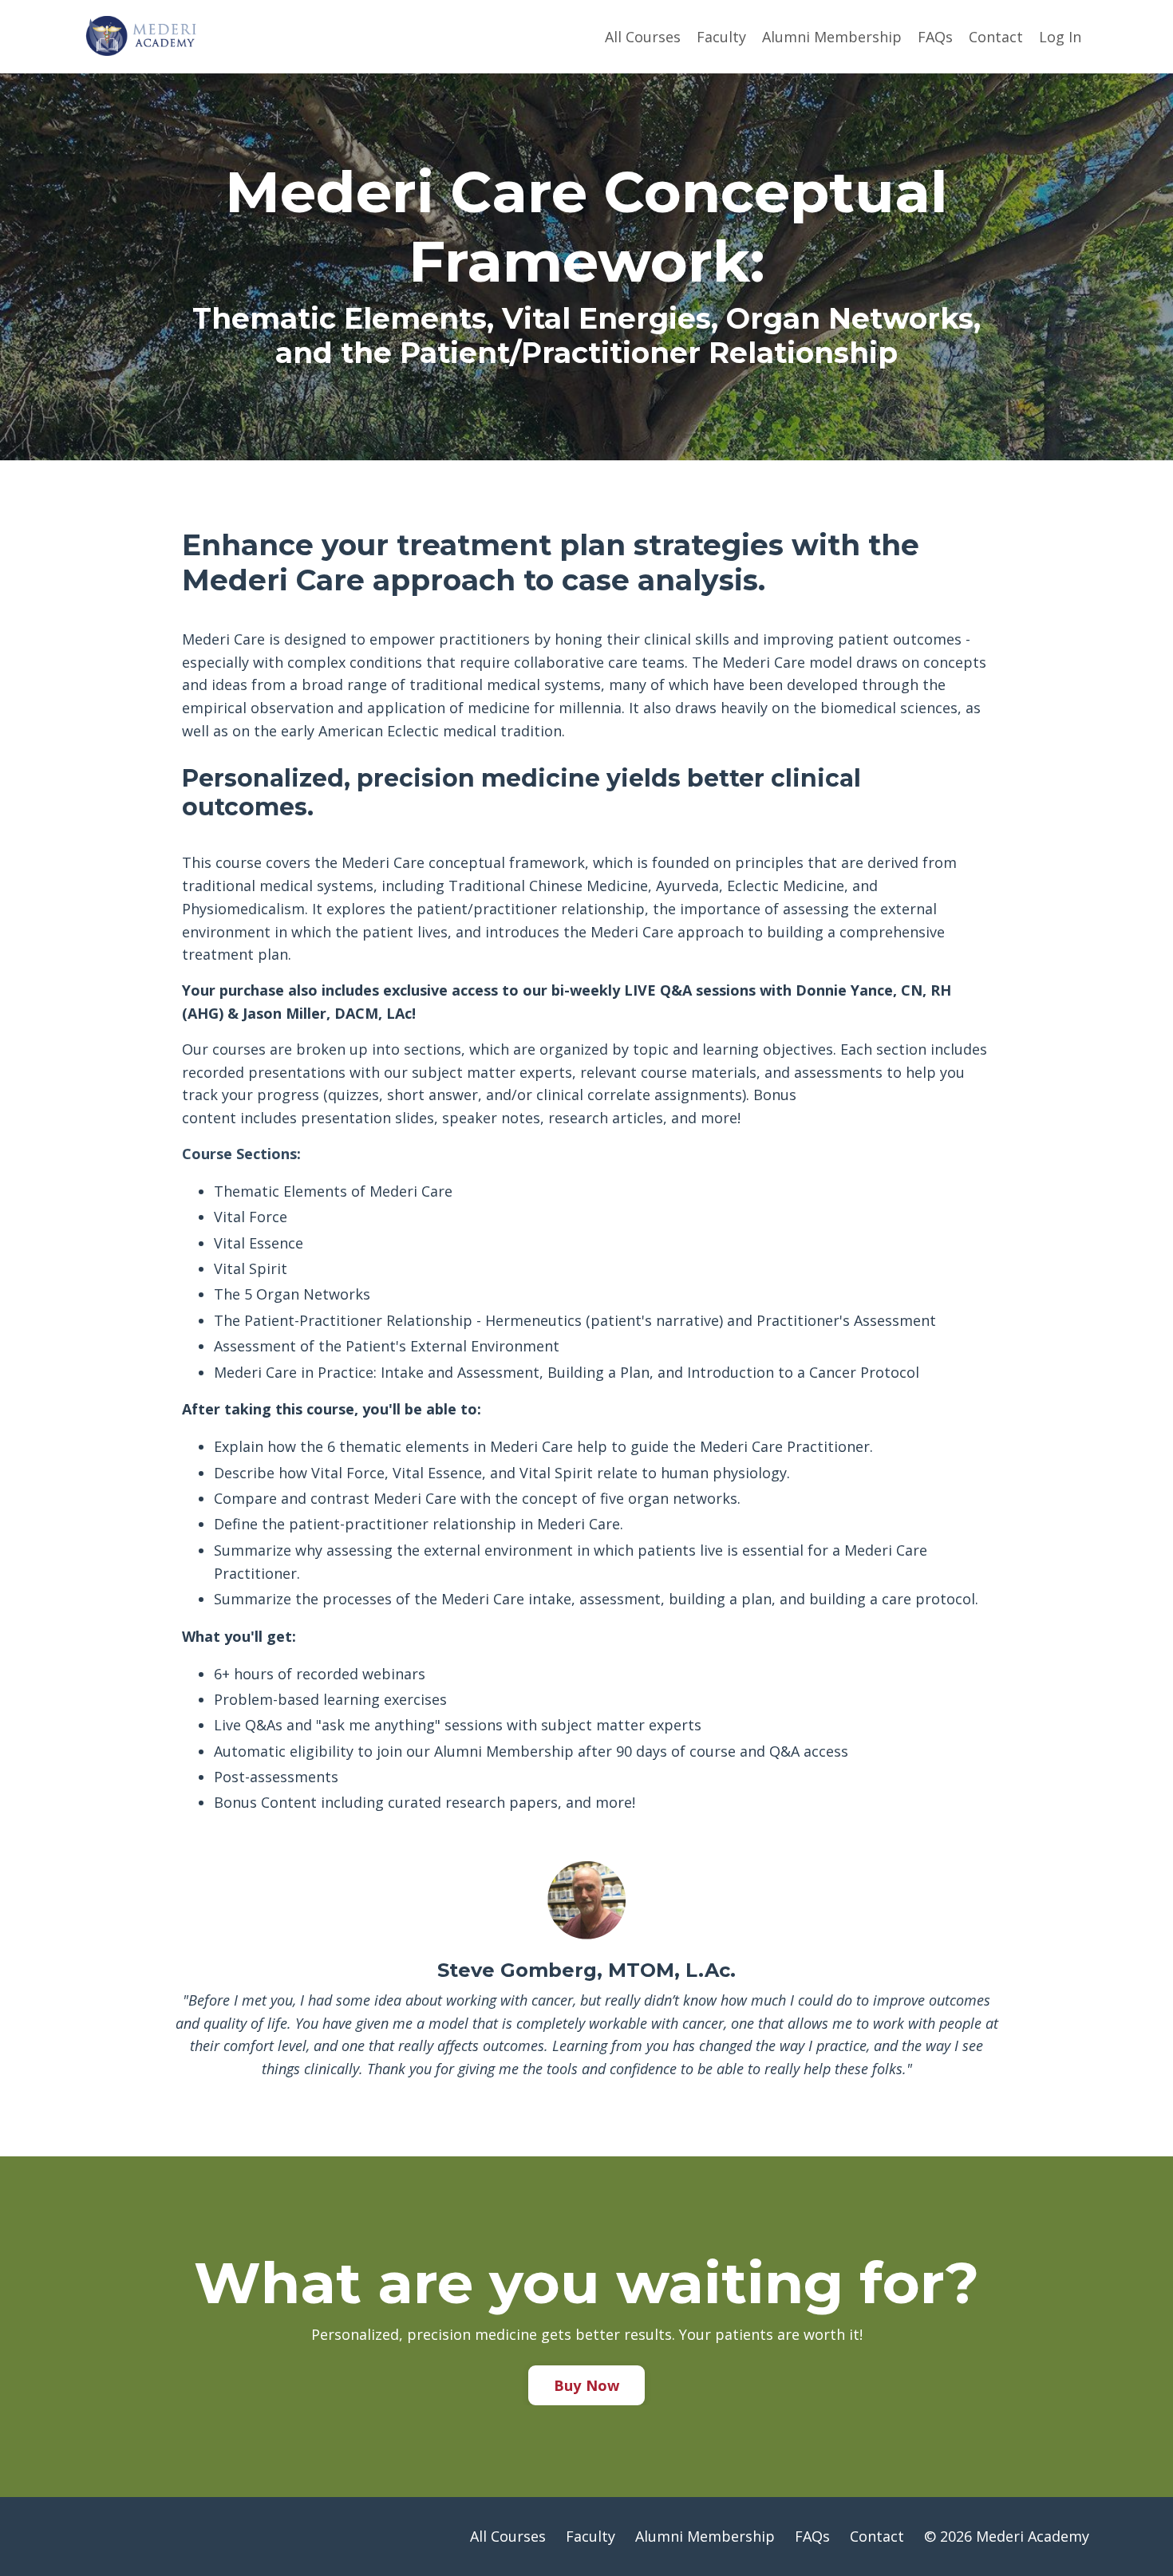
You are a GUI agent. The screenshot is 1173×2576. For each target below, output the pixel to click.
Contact (996, 37)
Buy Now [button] (587, 2385)
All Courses (643, 37)
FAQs (935, 37)
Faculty (721, 37)
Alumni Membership (832, 37)
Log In (1060, 37)
